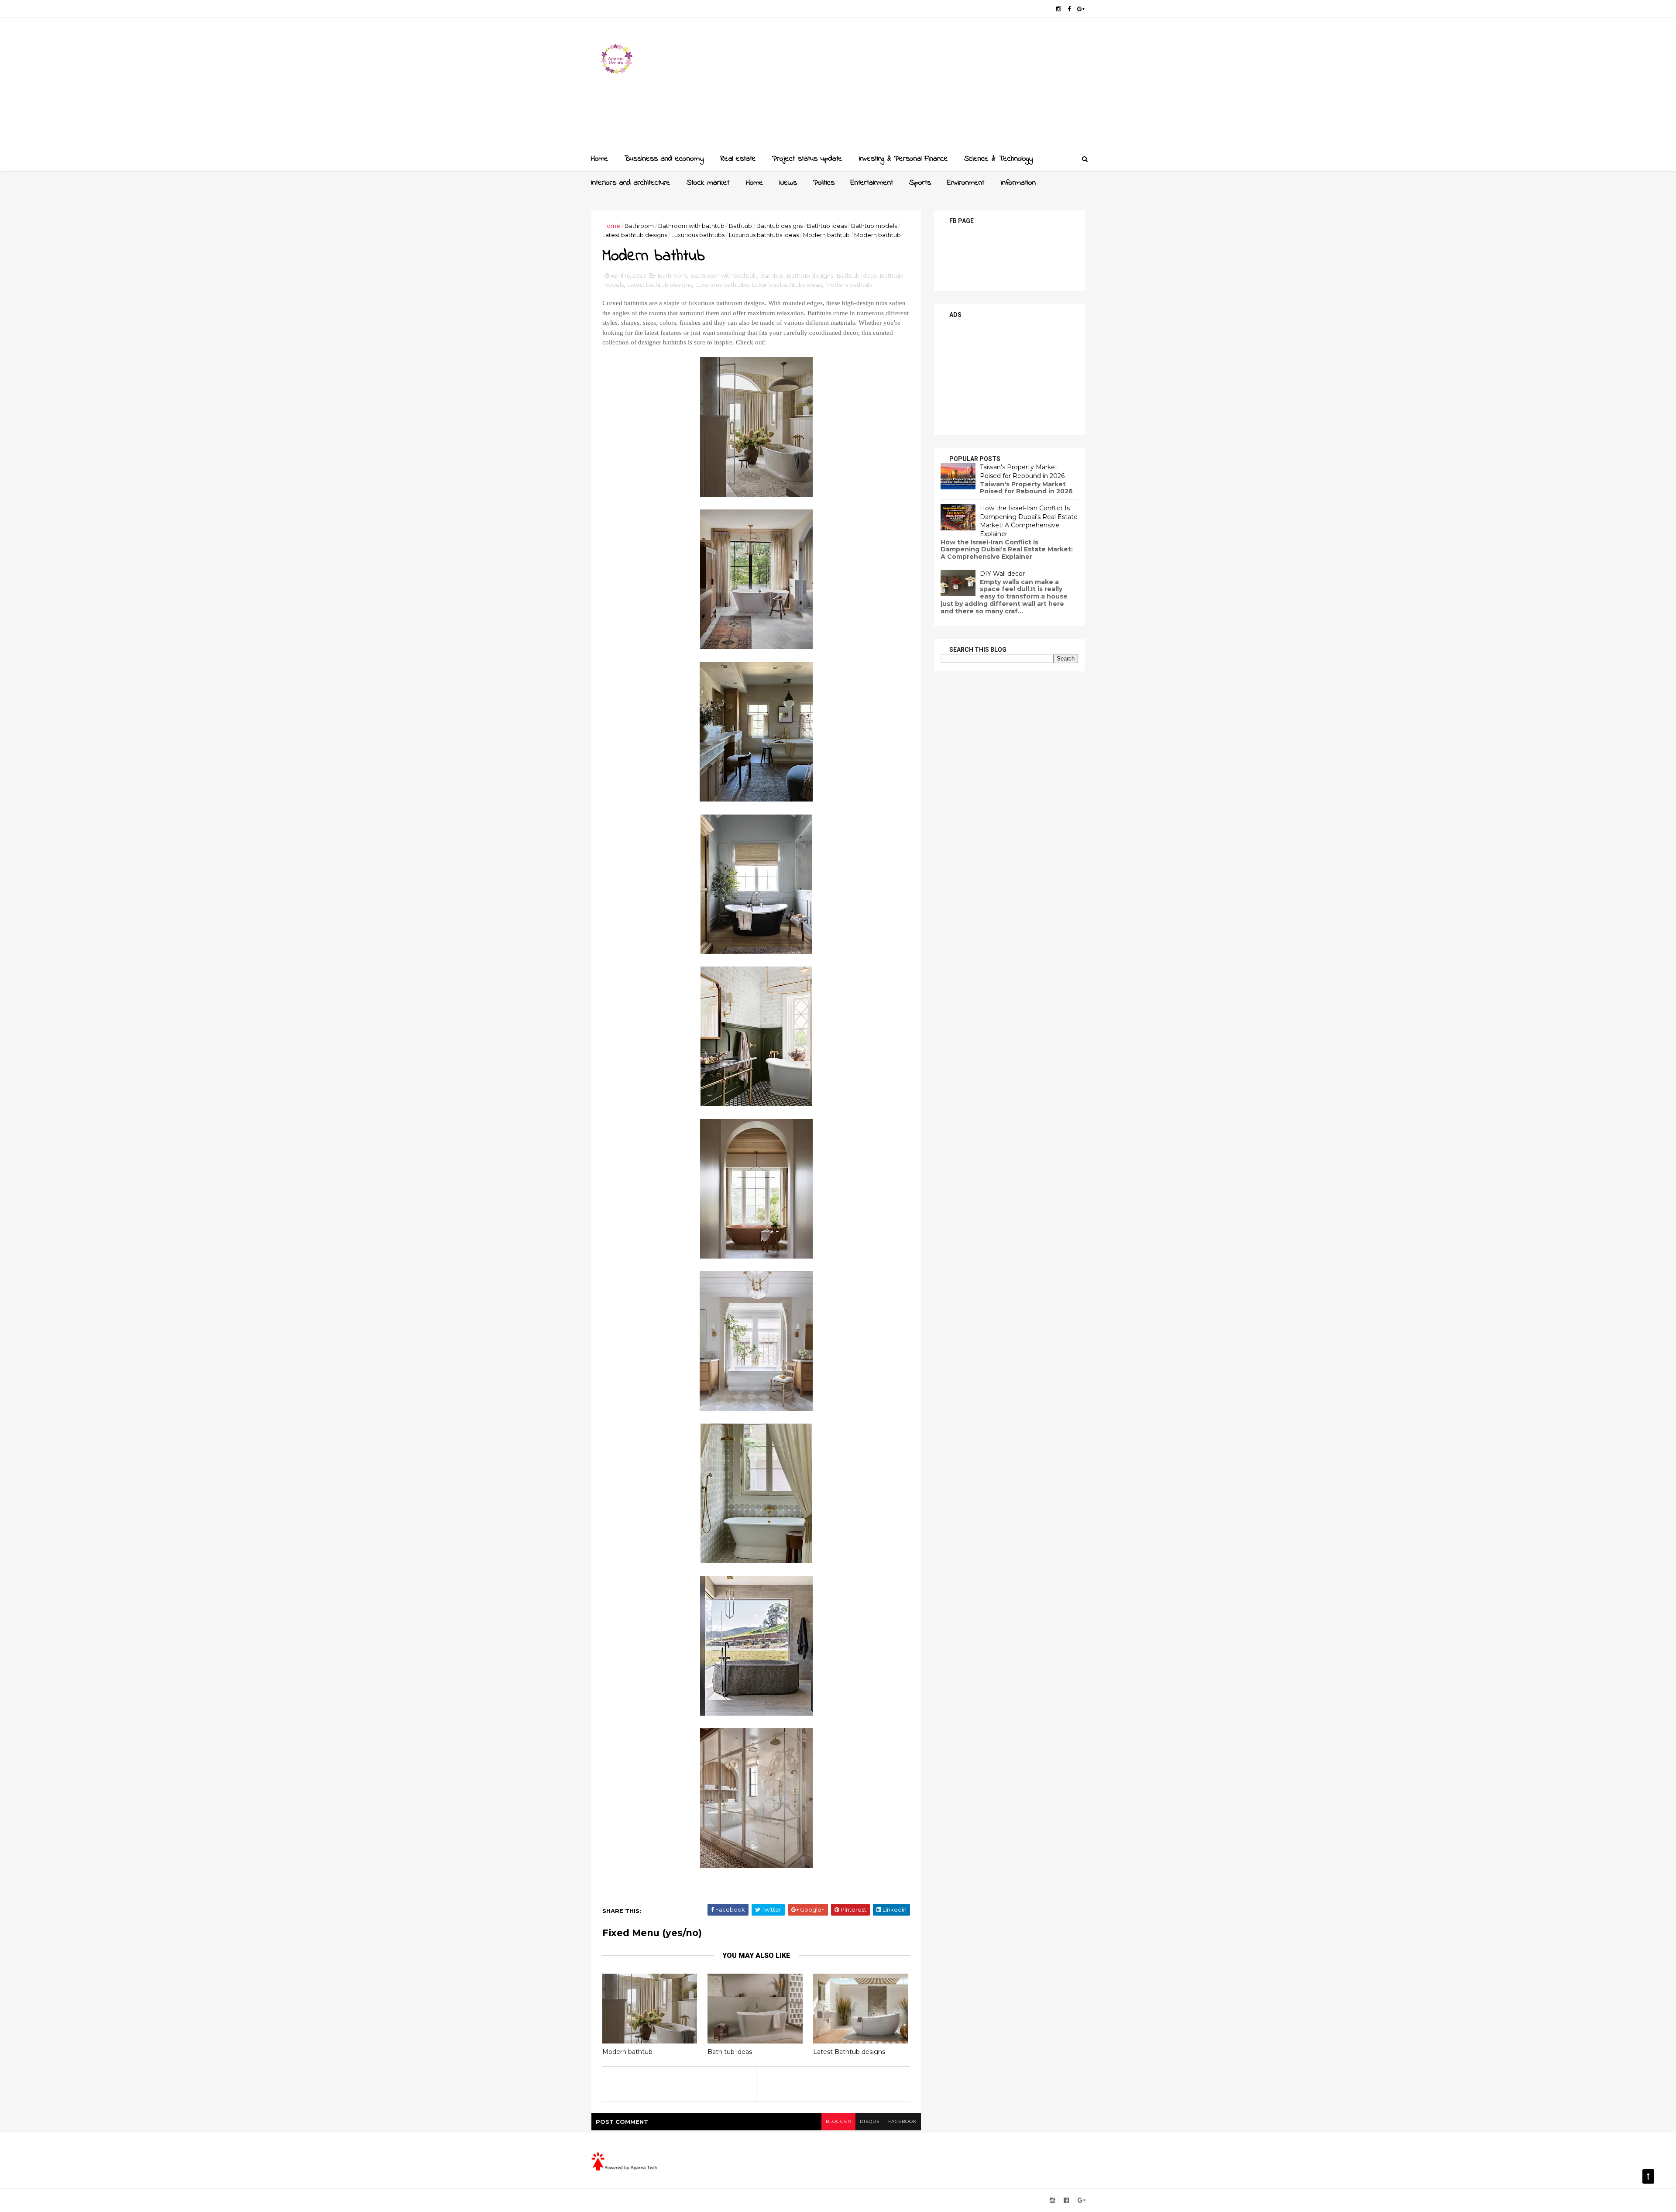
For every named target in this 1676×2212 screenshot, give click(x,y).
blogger (838, 2121)
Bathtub (740, 226)
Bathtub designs (780, 226)
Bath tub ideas (730, 2052)
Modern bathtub (826, 235)
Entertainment (872, 183)
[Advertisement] (926, 86)
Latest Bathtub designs (849, 2052)
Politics (824, 183)
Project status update (807, 159)
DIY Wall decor (1002, 574)
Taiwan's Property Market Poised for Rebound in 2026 (1022, 471)
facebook (902, 2121)
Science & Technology (998, 159)
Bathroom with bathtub (691, 226)
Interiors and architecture (630, 183)
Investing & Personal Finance (903, 159)
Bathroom (639, 226)
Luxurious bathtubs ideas (764, 235)
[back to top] (1648, 2176)
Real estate (738, 159)
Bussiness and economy (664, 159)
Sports (920, 183)
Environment (966, 183)
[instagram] (1059, 9)
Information (1018, 183)
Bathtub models (874, 226)
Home (599, 159)
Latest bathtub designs (635, 235)
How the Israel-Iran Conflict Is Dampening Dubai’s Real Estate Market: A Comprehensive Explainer (1029, 521)
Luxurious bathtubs (698, 235)
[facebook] (1069, 9)
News (788, 183)
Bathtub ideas (827, 226)
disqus (870, 2121)
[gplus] (1081, 9)
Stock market (708, 183)
